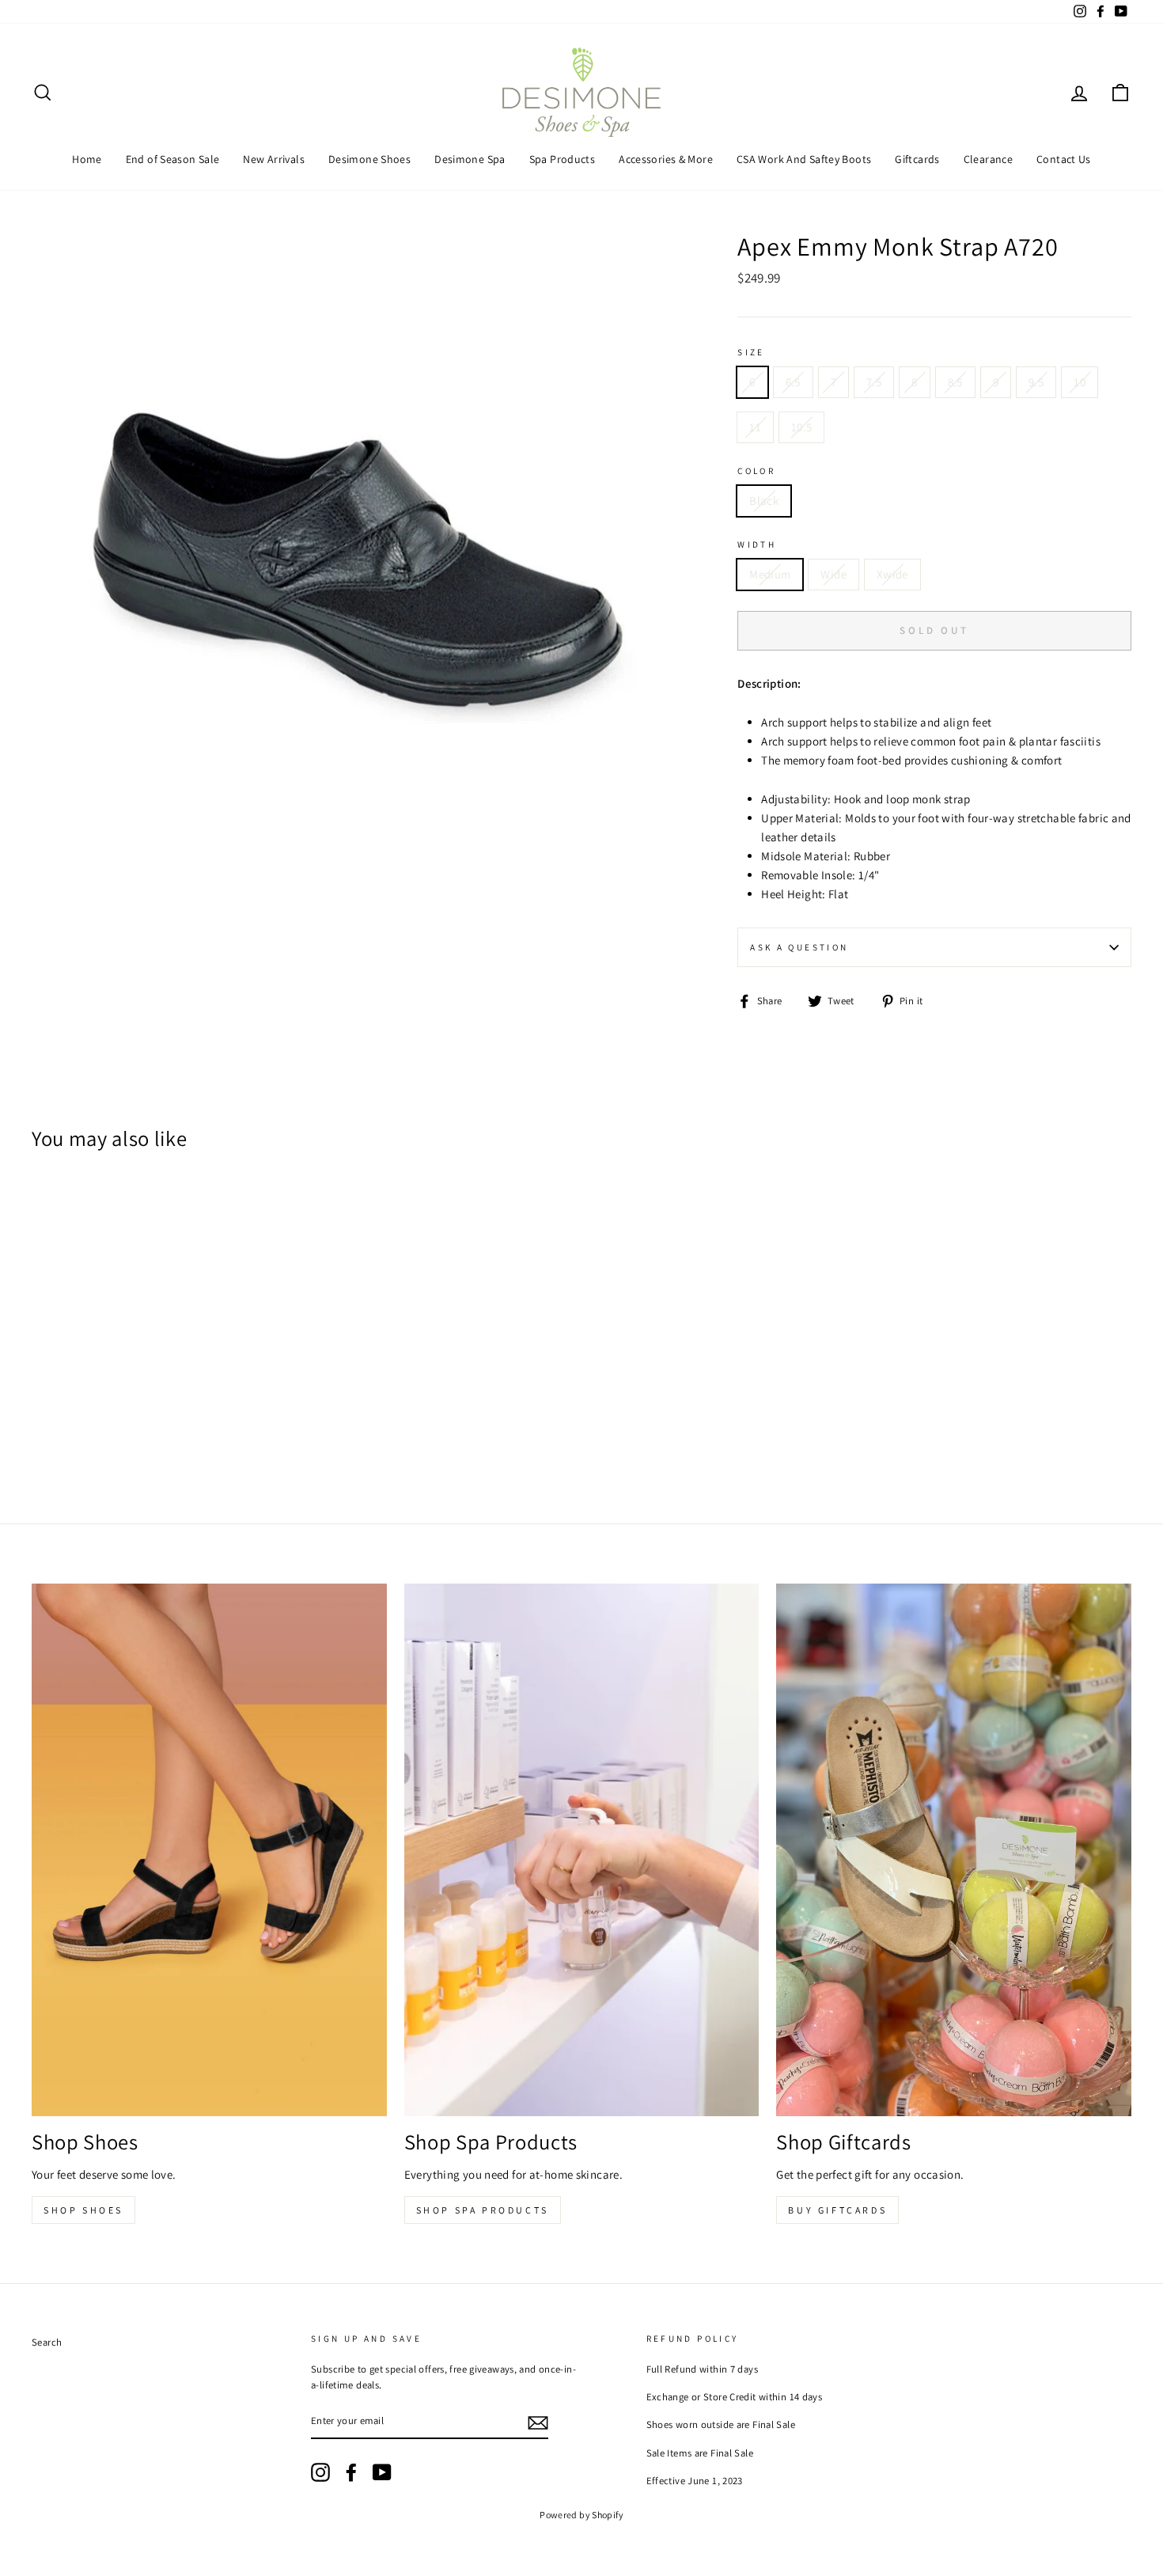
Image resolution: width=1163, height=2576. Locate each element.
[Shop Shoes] (209, 1850)
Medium (770, 574)
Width (757, 544)
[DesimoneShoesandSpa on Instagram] (320, 2472)
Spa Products (563, 159)
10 (1080, 382)
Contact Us (1064, 159)
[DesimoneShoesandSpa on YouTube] (382, 2472)
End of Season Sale (173, 159)
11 (755, 427)
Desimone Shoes (369, 159)
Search (47, 2342)
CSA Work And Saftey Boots (804, 159)
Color (756, 471)
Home (87, 159)
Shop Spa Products (483, 2210)
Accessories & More (666, 159)
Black (764, 501)
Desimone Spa (470, 159)
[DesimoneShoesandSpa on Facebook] (351, 2472)
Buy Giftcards (837, 2210)
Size (751, 352)
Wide (833, 574)
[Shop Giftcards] (954, 1850)
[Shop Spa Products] (582, 1850)
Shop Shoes (83, 2210)
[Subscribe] (538, 2422)
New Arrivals (274, 159)
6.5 (793, 382)
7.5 (874, 382)
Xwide (892, 574)
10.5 (802, 427)
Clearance (988, 159)
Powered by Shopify (581, 2515)
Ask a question (799, 947)
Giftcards (917, 159)
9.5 (1036, 382)
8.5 (955, 382)
